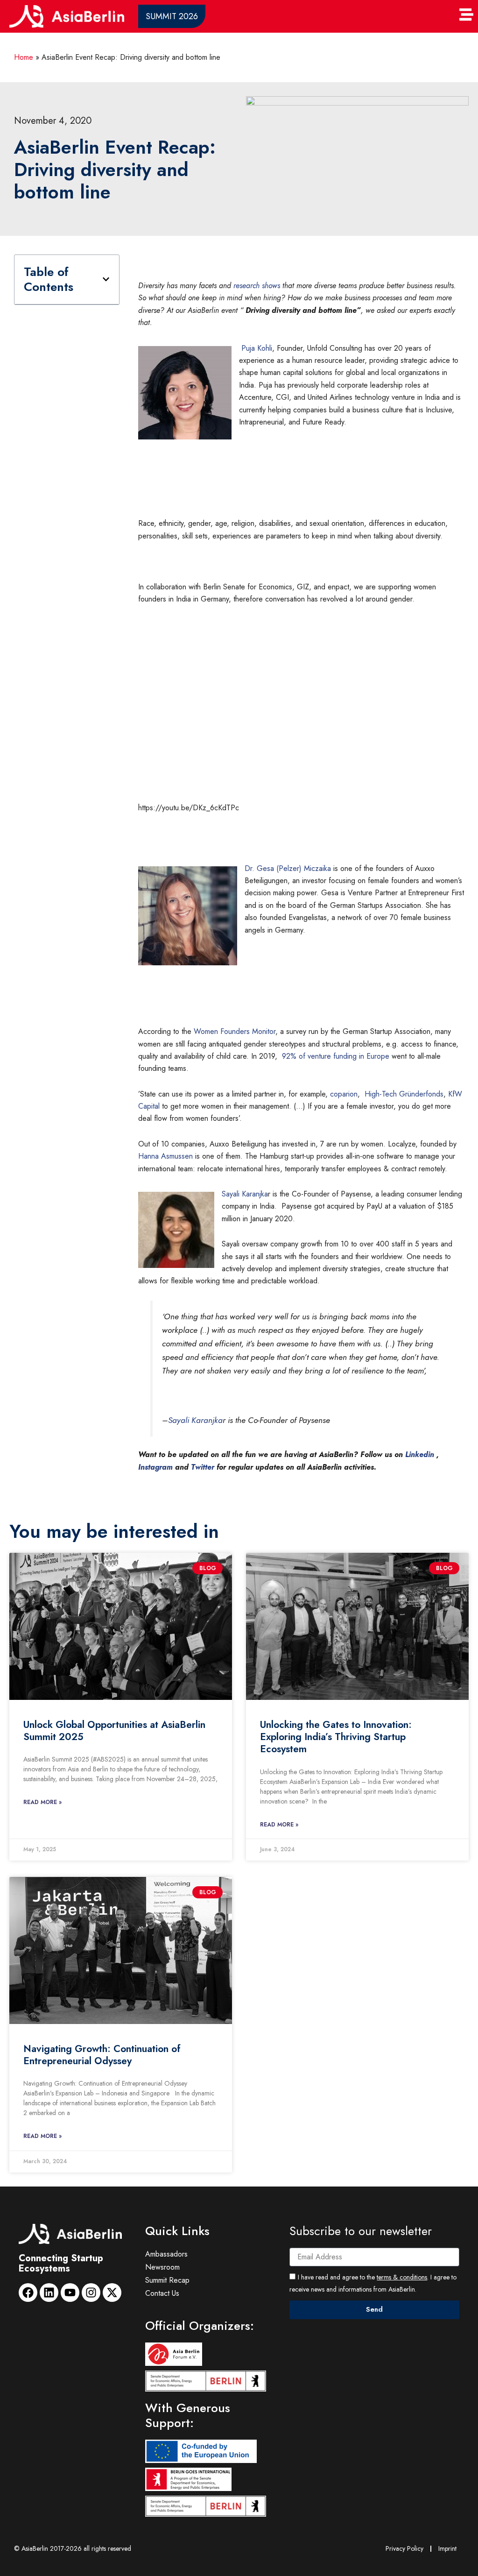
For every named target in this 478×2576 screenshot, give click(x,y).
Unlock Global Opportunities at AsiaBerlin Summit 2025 (114, 1731)
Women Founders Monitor (235, 1031)
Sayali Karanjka (245, 1194)
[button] (106, 279)
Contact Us (162, 2293)
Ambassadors (166, 2254)
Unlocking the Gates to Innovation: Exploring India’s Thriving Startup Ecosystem (336, 1737)
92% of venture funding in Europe (336, 1056)
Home (24, 57)
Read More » (42, 1802)
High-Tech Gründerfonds (403, 1094)
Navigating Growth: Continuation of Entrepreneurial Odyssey (102, 2055)
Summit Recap (167, 2280)
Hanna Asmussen (165, 1156)
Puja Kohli (256, 348)
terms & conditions (402, 2277)
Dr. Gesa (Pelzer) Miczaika (288, 868)
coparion (344, 1094)
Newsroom (162, 2267)
